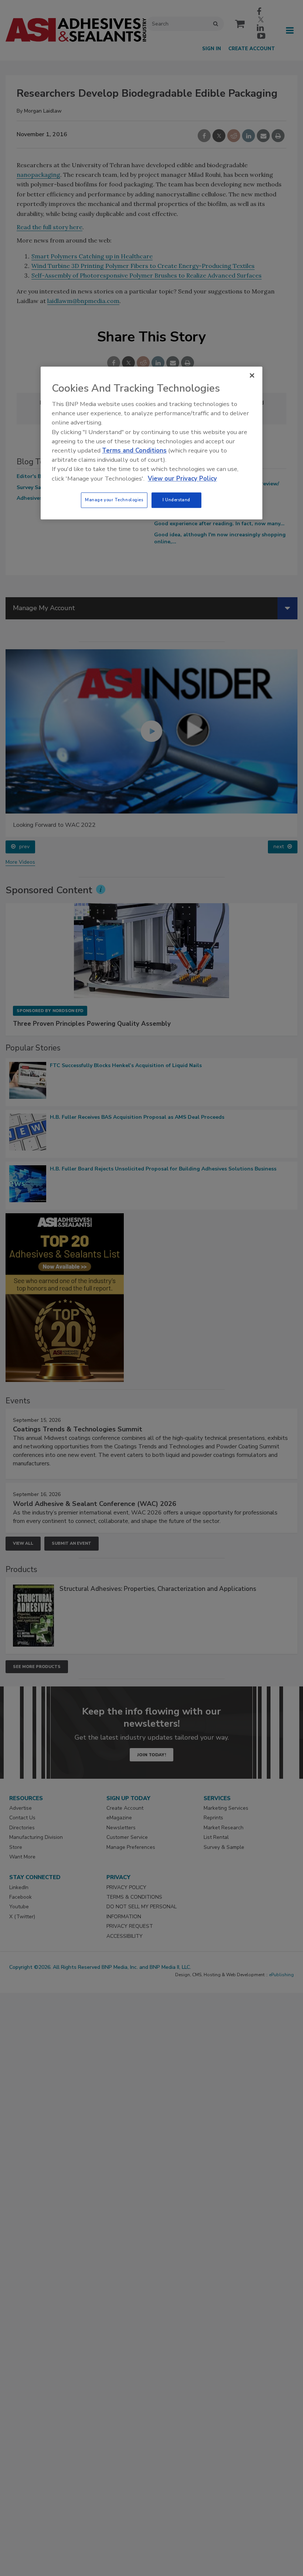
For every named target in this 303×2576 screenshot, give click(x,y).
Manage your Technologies (114, 500)
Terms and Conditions (134, 450)
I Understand (176, 500)
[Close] (252, 375)
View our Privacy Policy (182, 479)
